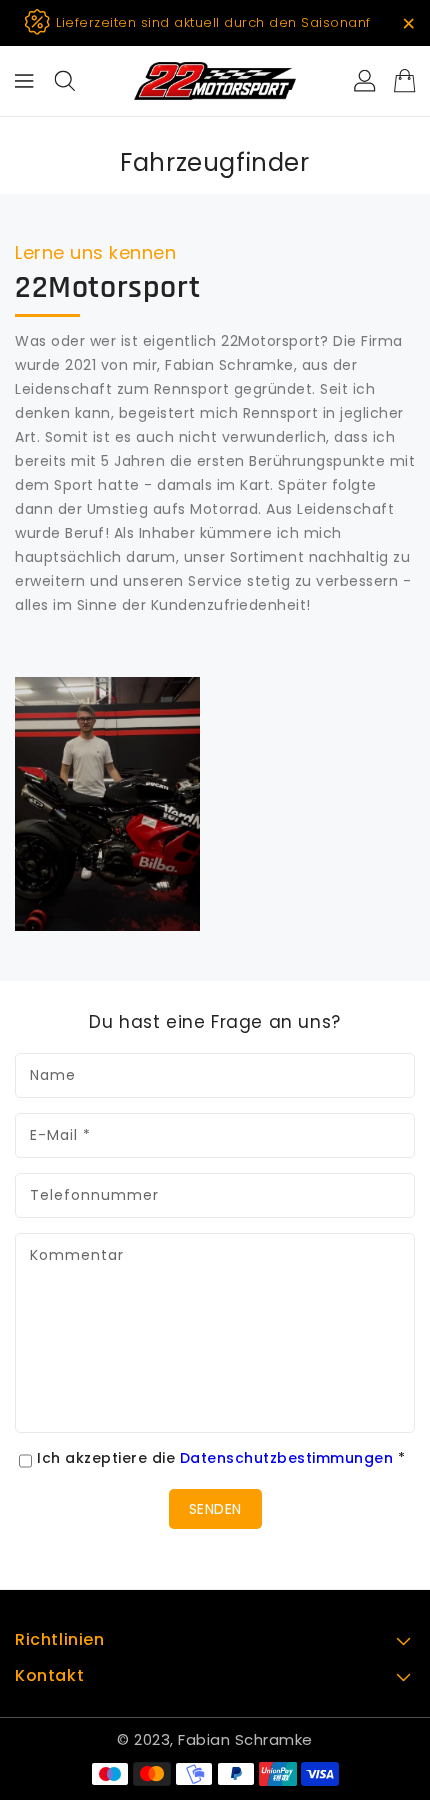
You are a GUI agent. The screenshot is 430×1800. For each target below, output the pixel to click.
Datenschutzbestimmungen (287, 1458)
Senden (215, 1509)
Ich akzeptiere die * (221, 1458)
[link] (107, 804)
